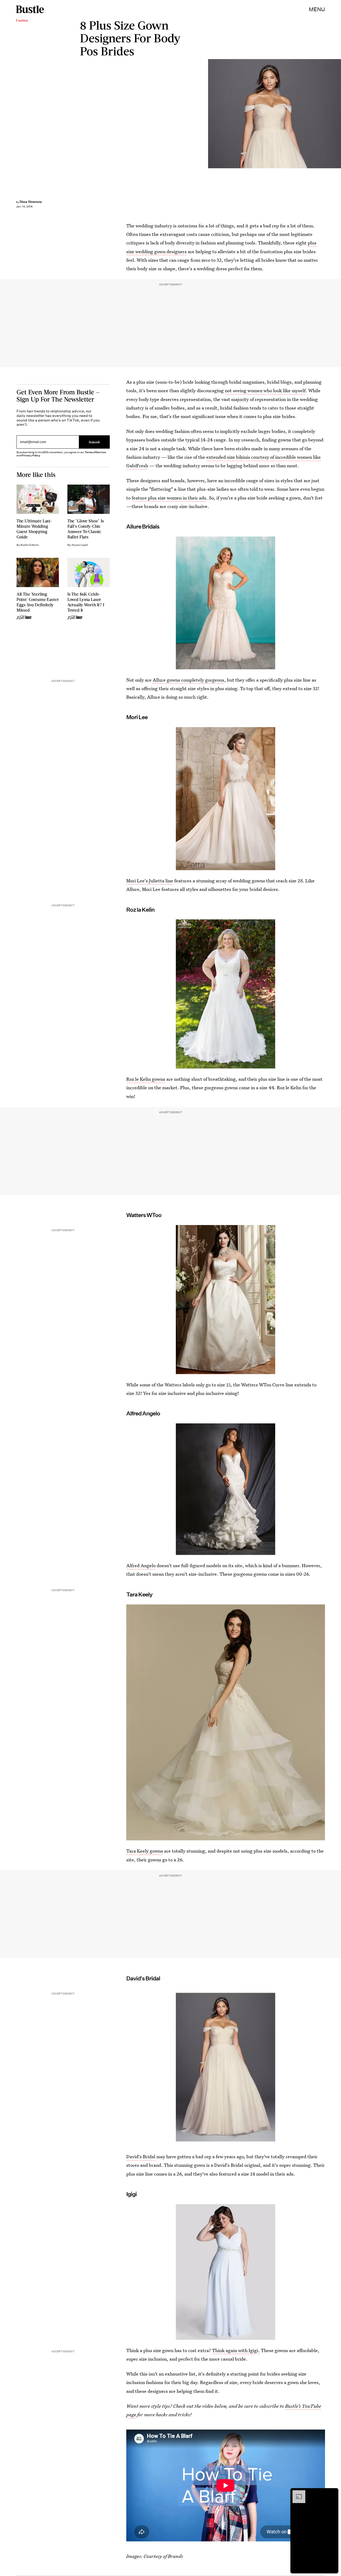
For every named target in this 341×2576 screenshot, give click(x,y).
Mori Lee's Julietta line (150, 881)
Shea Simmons (31, 202)
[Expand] (296, 2493)
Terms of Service (95, 452)
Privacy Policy (31, 455)
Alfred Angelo (141, 1565)
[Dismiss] (332, 2493)
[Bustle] (30, 9)
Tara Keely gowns (145, 1851)
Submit (94, 442)
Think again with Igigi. (236, 2350)
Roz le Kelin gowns (146, 1079)
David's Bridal (141, 2157)
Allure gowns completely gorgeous (188, 680)
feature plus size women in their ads (169, 498)
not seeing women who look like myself (265, 390)
